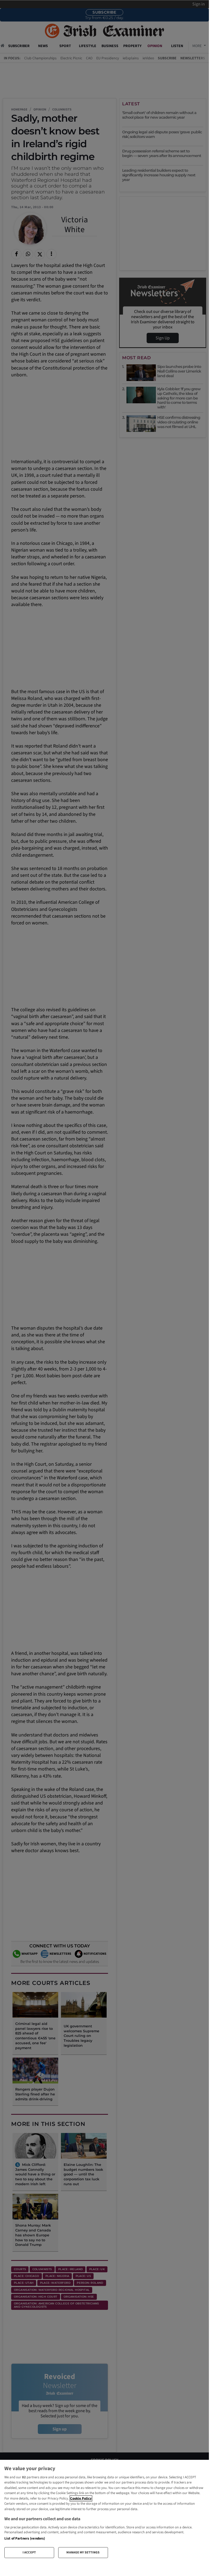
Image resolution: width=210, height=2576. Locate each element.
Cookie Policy (81, 2498)
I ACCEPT (29, 2552)
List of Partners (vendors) (25, 2538)
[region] (104, 2511)
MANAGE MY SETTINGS (83, 2552)
